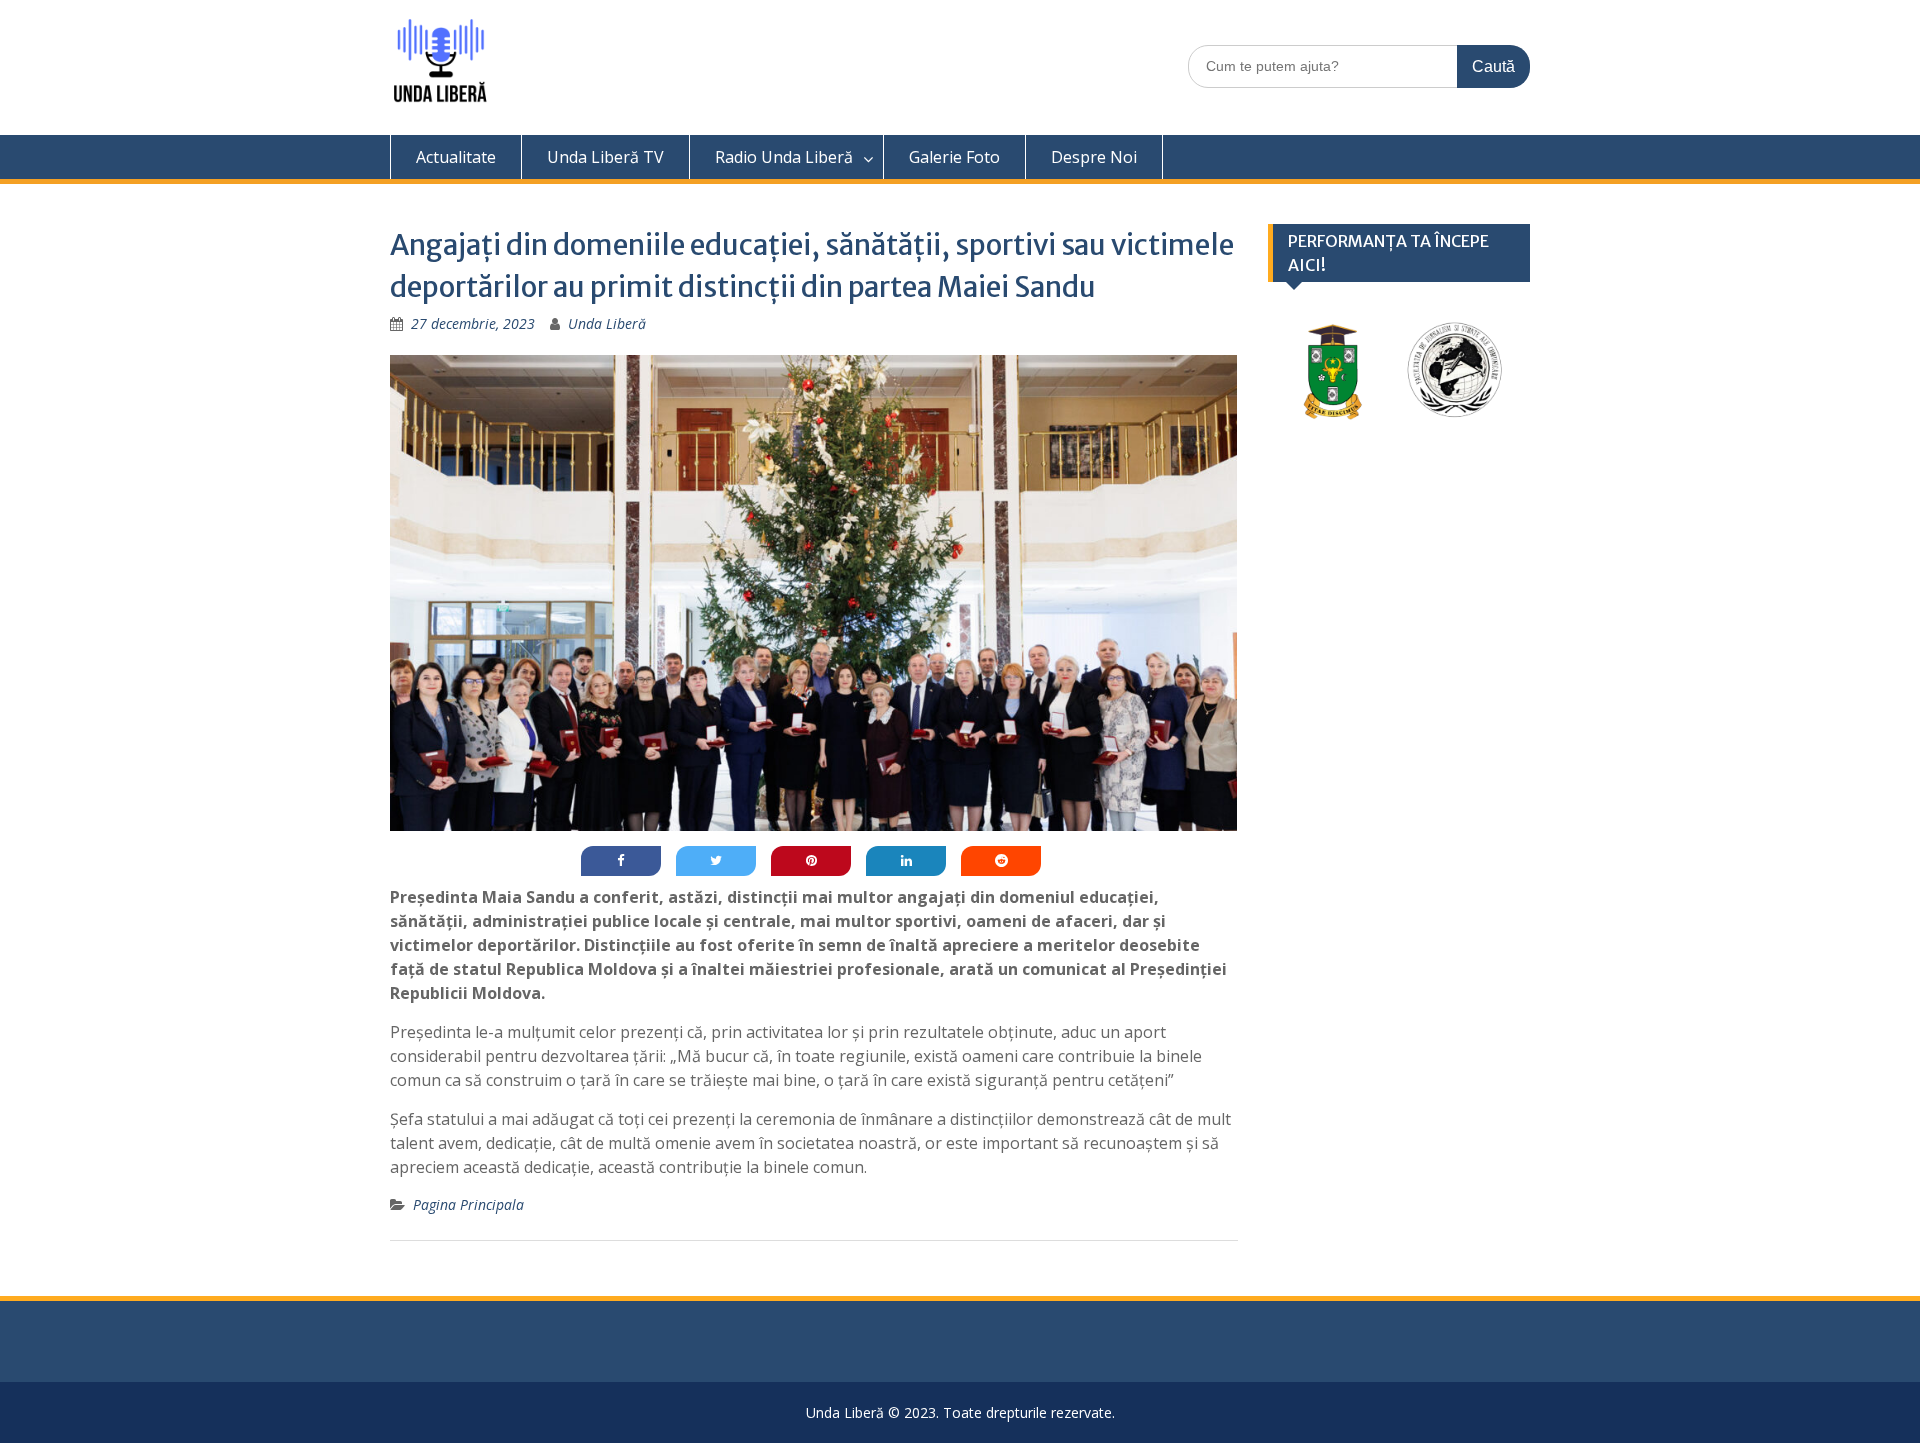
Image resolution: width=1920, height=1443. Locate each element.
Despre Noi (1094, 157)
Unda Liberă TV (605, 157)
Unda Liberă (607, 323)
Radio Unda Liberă (784, 157)
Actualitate (456, 157)
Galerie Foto (954, 157)
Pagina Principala (468, 1204)
